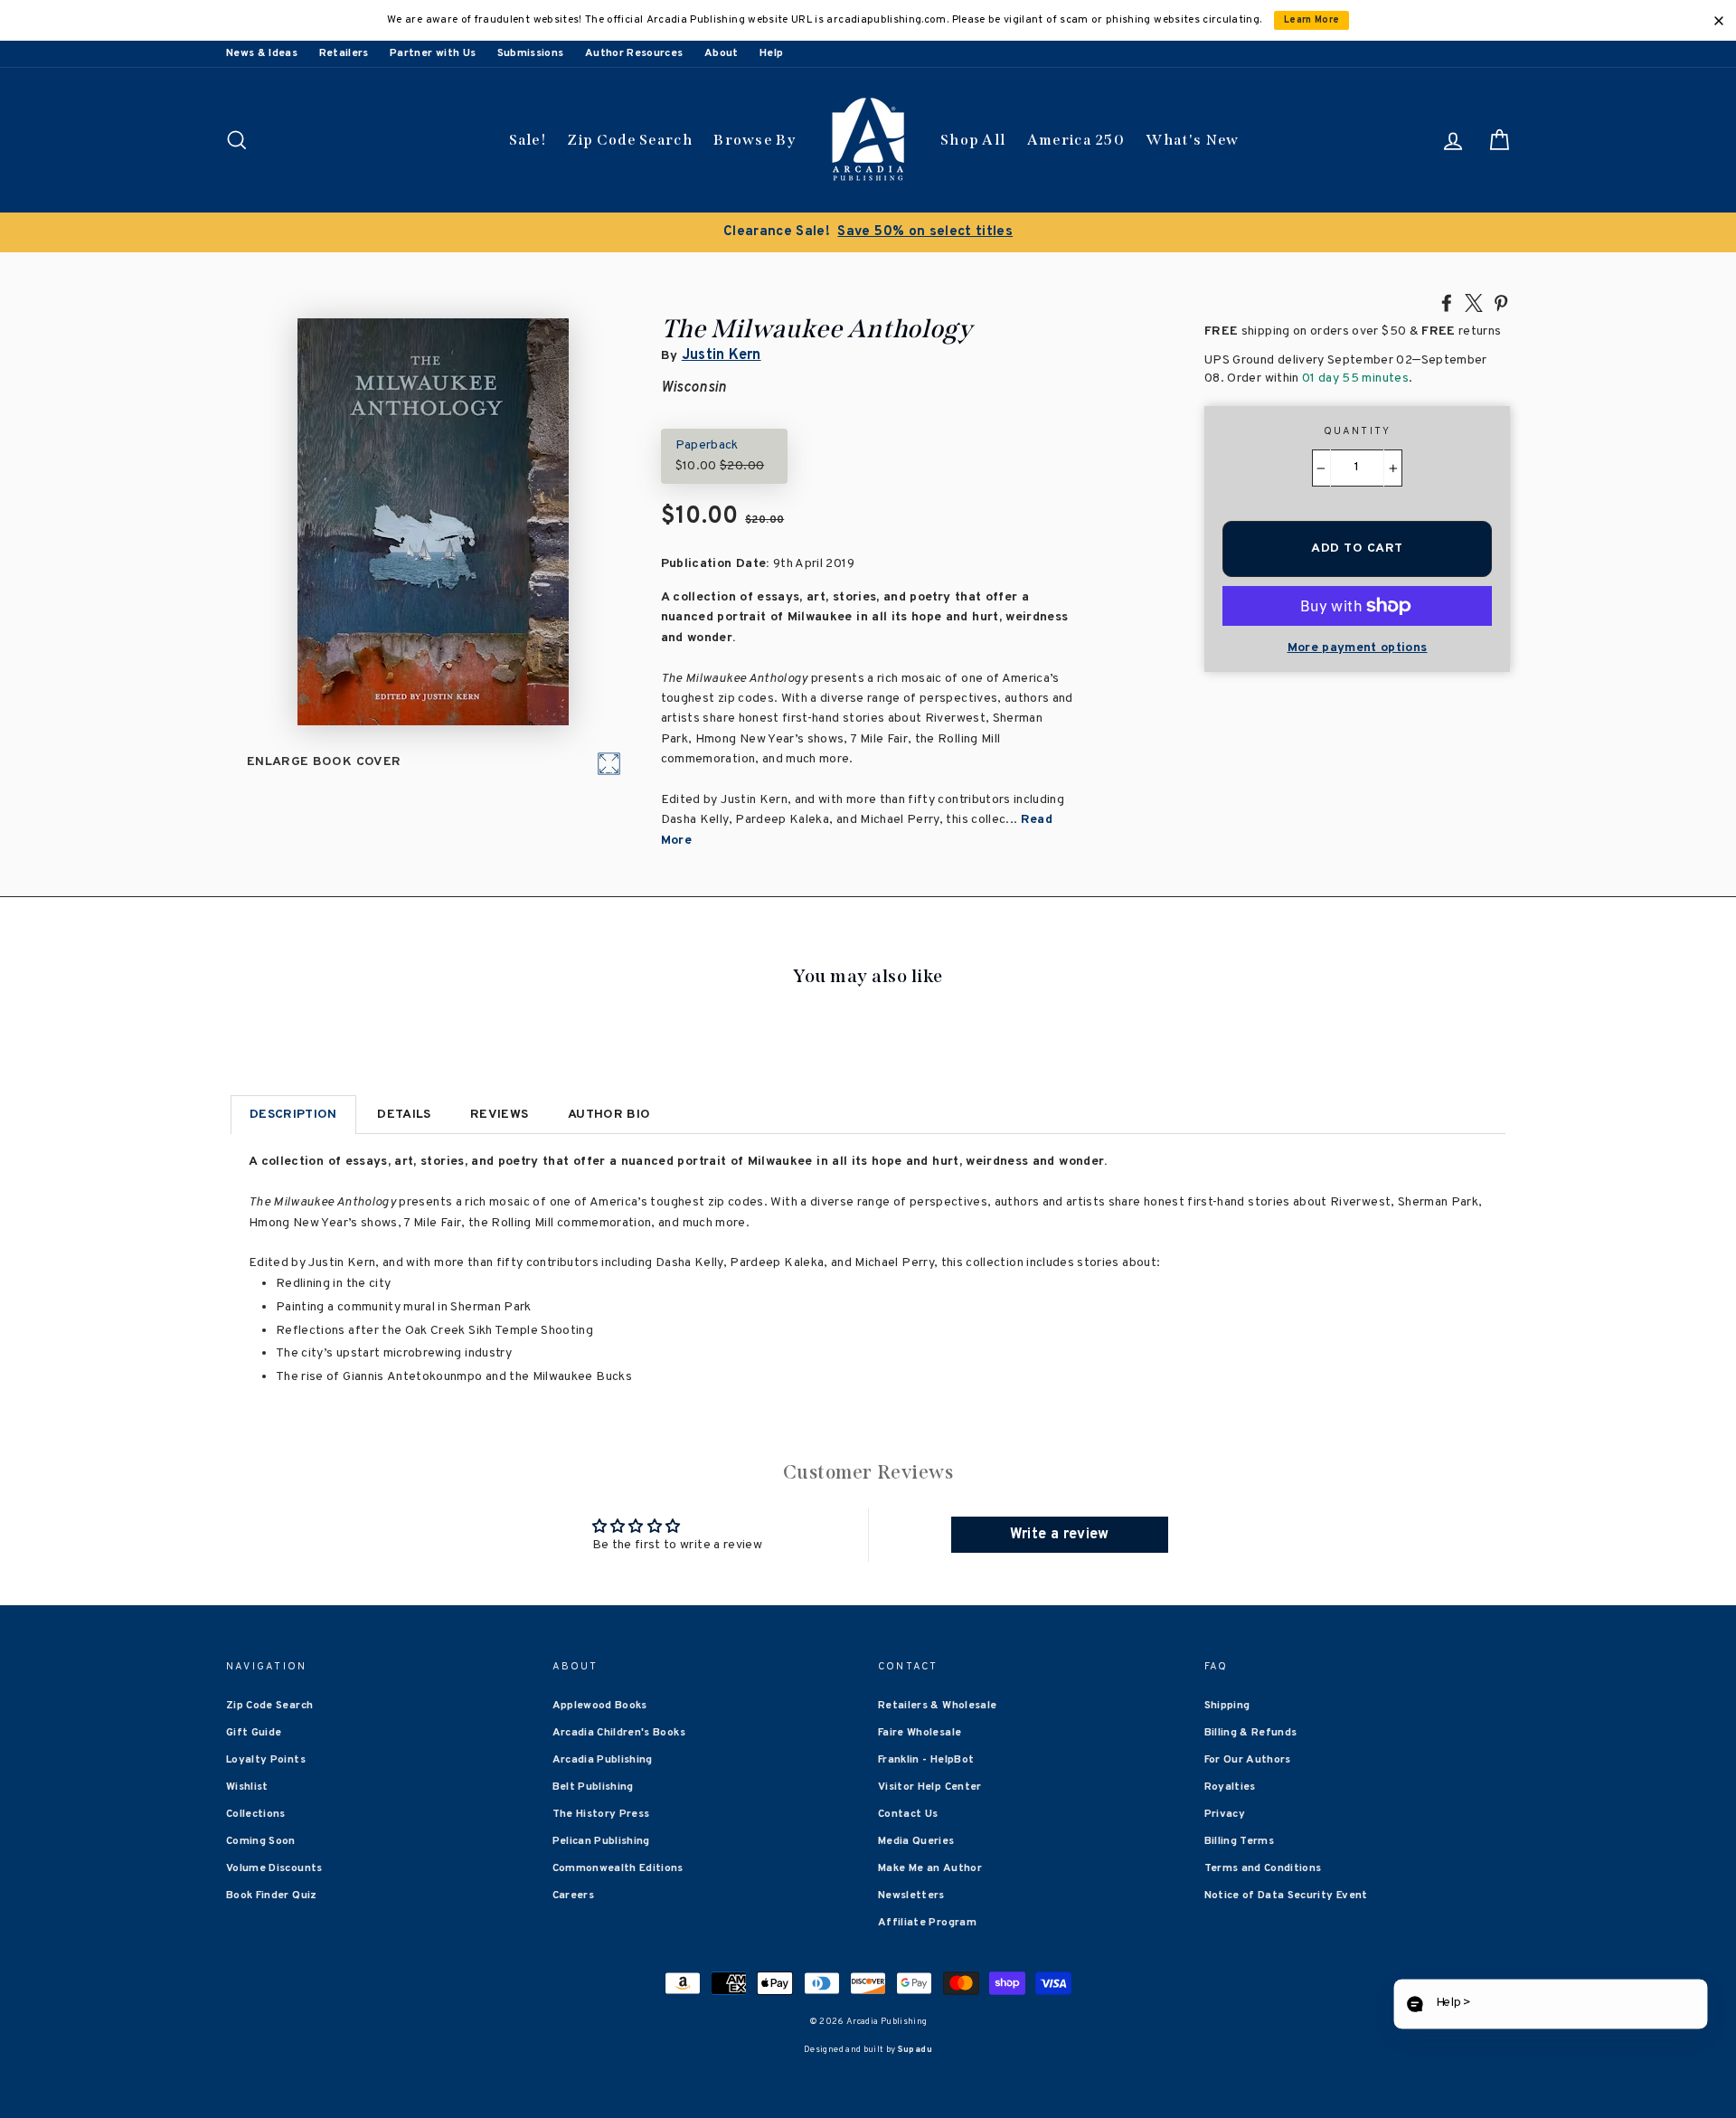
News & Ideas (262, 53)
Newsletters (911, 1896)
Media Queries (916, 1841)
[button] (1550, 2005)
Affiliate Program (927, 1923)
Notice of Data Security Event (1286, 1896)
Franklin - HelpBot (926, 1760)
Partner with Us (433, 53)
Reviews (499, 1115)
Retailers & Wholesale (937, 1706)
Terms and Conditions (1263, 1868)
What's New (1192, 140)
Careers (573, 1896)
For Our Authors (1248, 1760)
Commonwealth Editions (618, 1868)
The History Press (601, 1814)
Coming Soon (261, 1841)
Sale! (528, 140)
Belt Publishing (593, 1787)
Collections (256, 1814)
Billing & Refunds (1251, 1733)
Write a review (1060, 1535)
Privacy (1225, 1814)
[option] (868, 232)
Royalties (1230, 1787)
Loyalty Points (266, 1760)
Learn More (1312, 20)
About (722, 53)
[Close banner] (1719, 21)
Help (771, 53)
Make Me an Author (930, 1868)
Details (404, 1115)
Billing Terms (1240, 1841)
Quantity (1358, 431)
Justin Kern (722, 355)
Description (293, 1115)
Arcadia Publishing (603, 1760)
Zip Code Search (630, 140)
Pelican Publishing (601, 1841)
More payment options (1358, 648)
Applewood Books (600, 1706)
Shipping (1227, 1706)
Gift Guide (254, 1733)
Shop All (973, 140)
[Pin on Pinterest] (1501, 302)
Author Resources (634, 53)
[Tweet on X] (1474, 302)
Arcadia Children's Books (619, 1733)
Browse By (755, 140)
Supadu (915, 2050)
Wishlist (247, 1787)
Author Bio (609, 1115)
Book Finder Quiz (272, 1896)
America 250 (1076, 140)
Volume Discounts (274, 1868)
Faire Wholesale (920, 1733)
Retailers (344, 53)
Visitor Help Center (930, 1787)
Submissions (531, 53)
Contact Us (908, 1814)
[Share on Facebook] (1447, 302)
